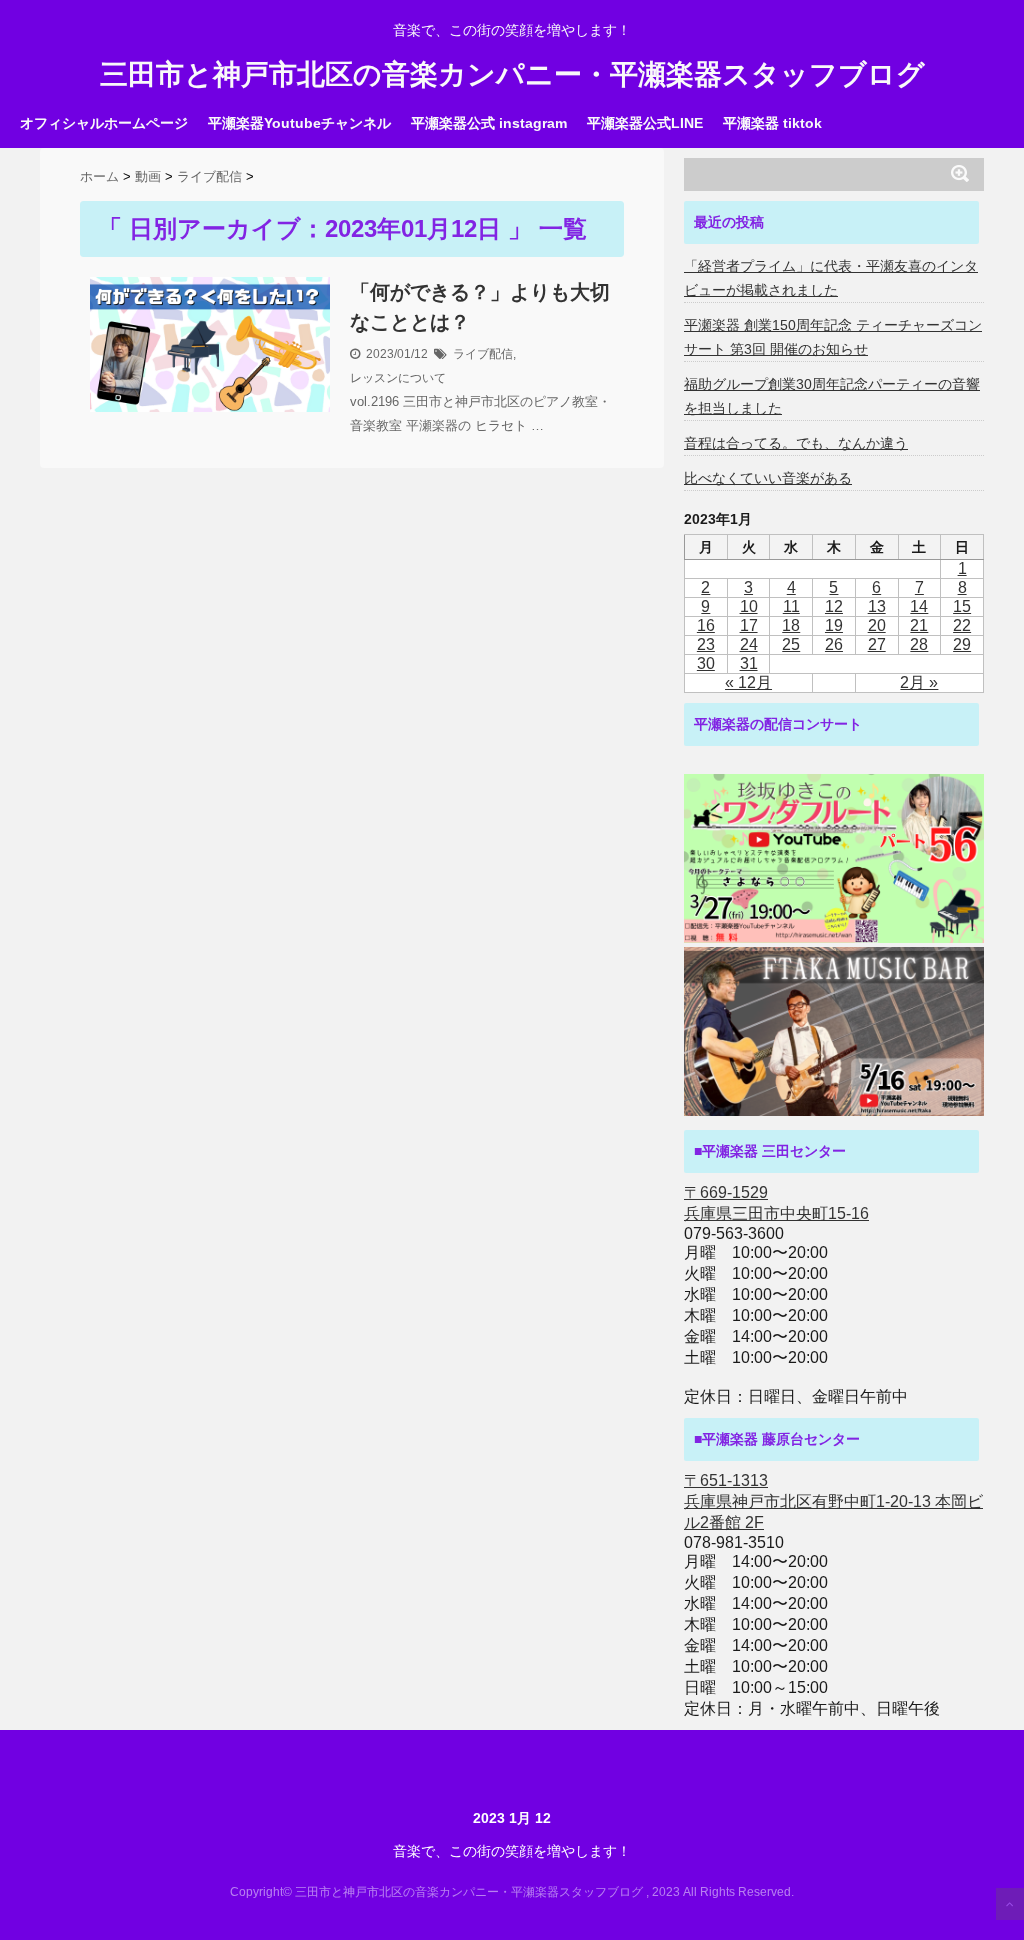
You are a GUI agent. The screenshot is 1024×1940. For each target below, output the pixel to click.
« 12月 (748, 682)
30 (706, 663)
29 (962, 644)
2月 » (919, 682)
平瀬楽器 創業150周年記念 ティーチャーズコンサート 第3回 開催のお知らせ (833, 337)
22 (962, 625)
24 (749, 644)
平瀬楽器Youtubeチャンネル (299, 123)
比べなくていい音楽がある (768, 478)
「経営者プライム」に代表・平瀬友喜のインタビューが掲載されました (831, 278)
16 (706, 625)
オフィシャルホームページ (104, 123)
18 (791, 625)
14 (919, 606)
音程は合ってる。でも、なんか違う (796, 443)
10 (749, 606)
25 (791, 644)
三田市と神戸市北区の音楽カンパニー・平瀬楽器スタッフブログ (512, 75)
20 (877, 625)
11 (791, 606)
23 (706, 644)
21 (919, 625)
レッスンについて (398, 378)
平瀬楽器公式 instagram (489, 123)
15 (962, 606)
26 (834, 644)
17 (749, 625)
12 (834, 606)
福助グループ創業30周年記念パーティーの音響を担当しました (832, 396)
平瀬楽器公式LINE (645, 123)
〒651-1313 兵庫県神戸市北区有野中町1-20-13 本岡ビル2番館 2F (833, 1501)
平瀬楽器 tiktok (772, 123)
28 (919, 644)
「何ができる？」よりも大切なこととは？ (480, 307)
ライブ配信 (483, 354)
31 (749, 663)
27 (877, 644)
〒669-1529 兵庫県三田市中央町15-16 (776, 1203)
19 (834, 625)
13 (877, 606)
